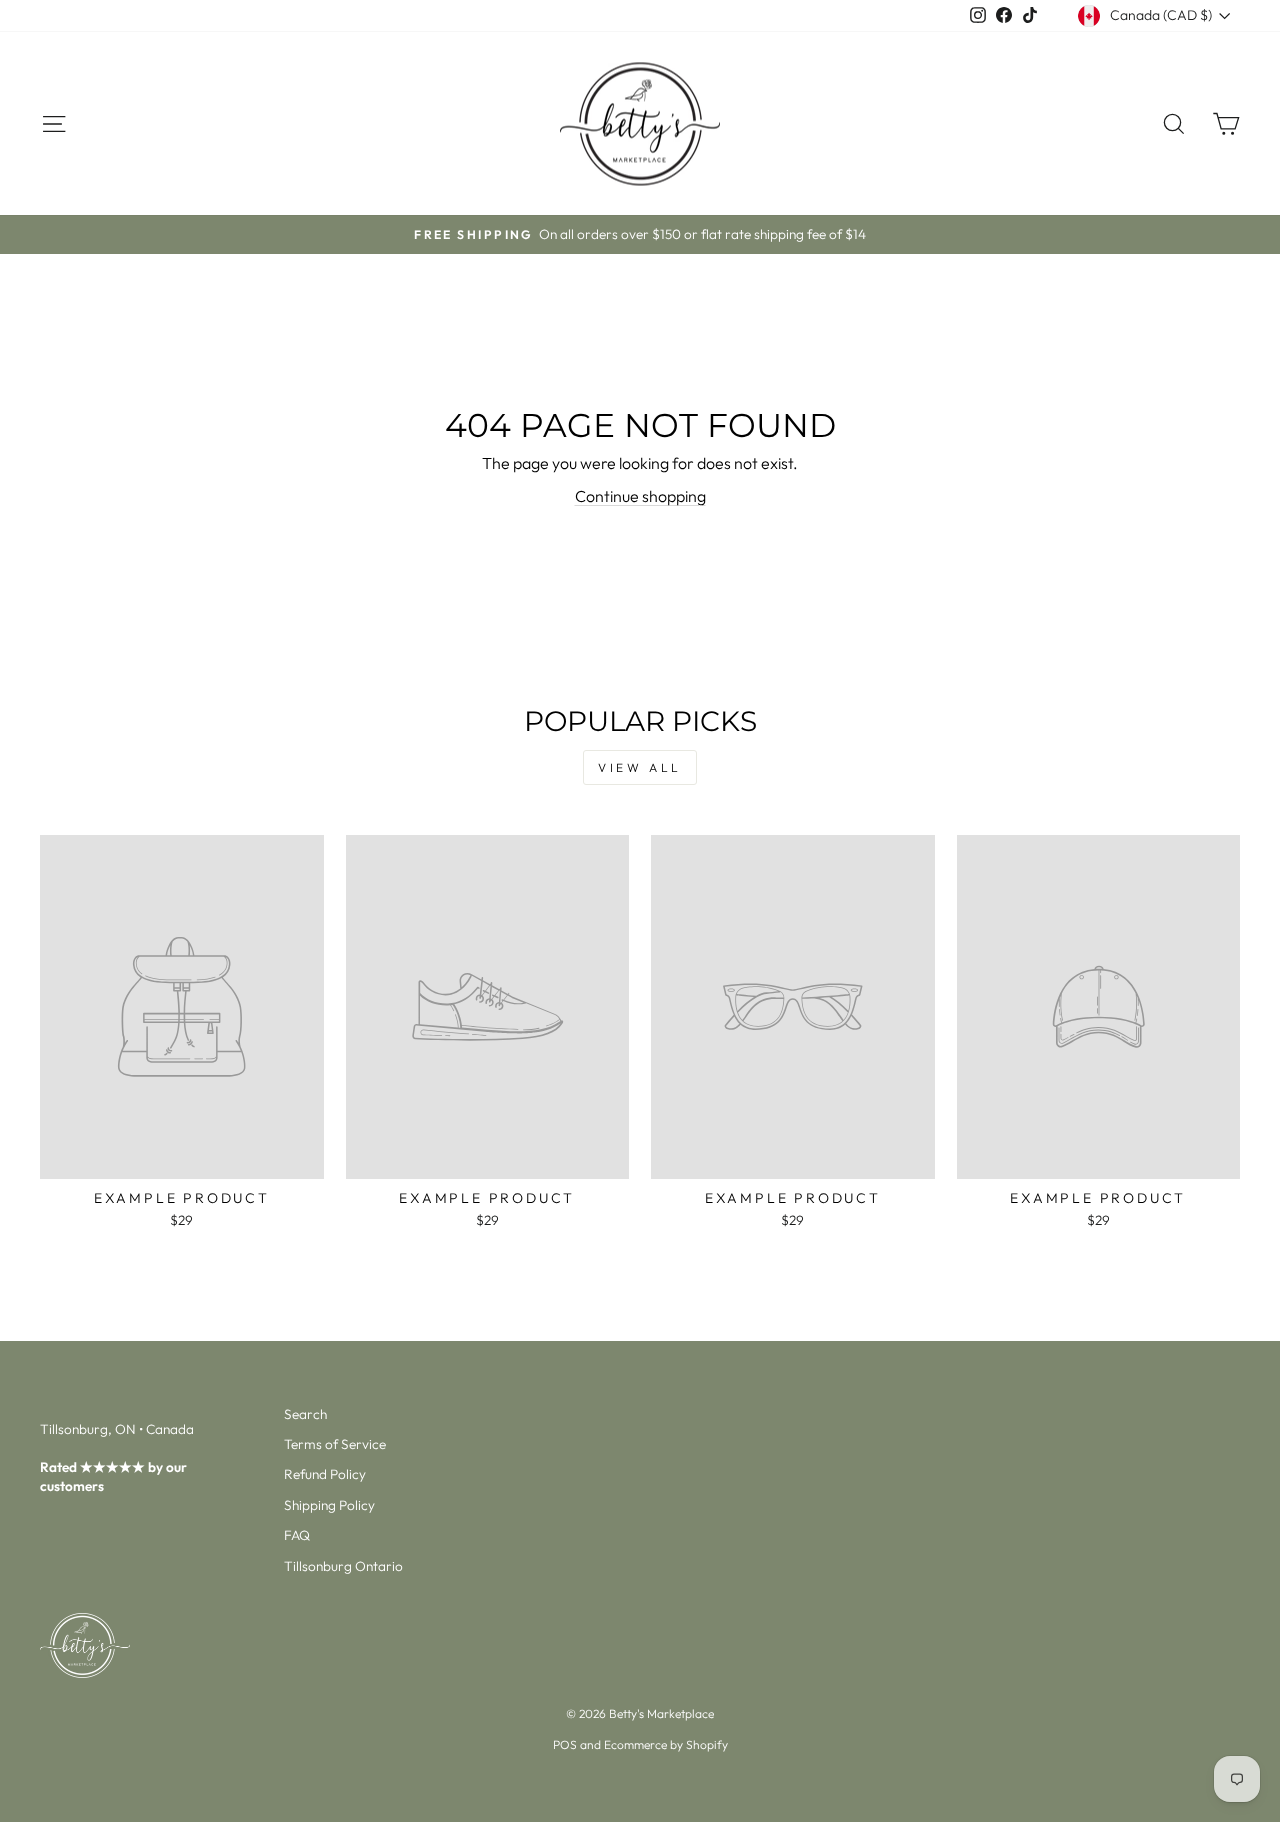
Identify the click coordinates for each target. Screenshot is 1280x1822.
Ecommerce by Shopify (666, 1744)
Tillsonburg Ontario (343, 1566)
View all (640, 767)
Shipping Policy (329, 1505)
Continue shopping (640, 496)
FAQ (297, 1535)
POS (565, 1744)
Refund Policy (325, 1474)
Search (305, 1414)
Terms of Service (335, 1444)
